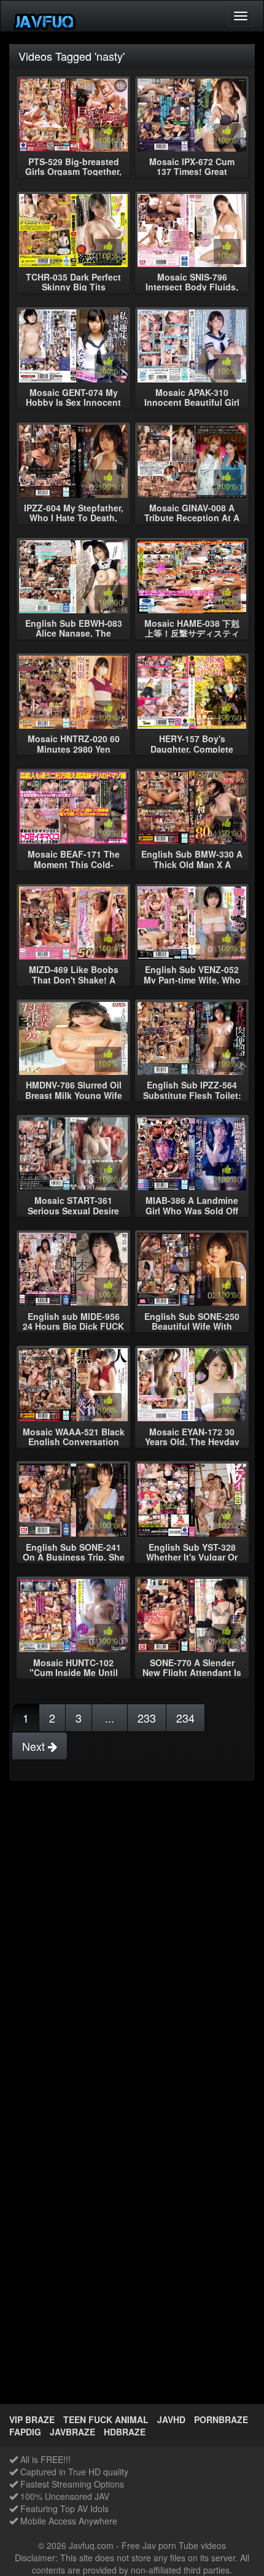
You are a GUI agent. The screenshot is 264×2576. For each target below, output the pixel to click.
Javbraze (72, 2432)
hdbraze (125, 2432)
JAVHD (171, 2419)
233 (147, 1718)
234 (185, 1718)
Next (35, 1746)
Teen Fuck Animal (106, 2419)
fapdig (25, 2432)
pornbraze (221, 2419)
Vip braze (32, 2419)
